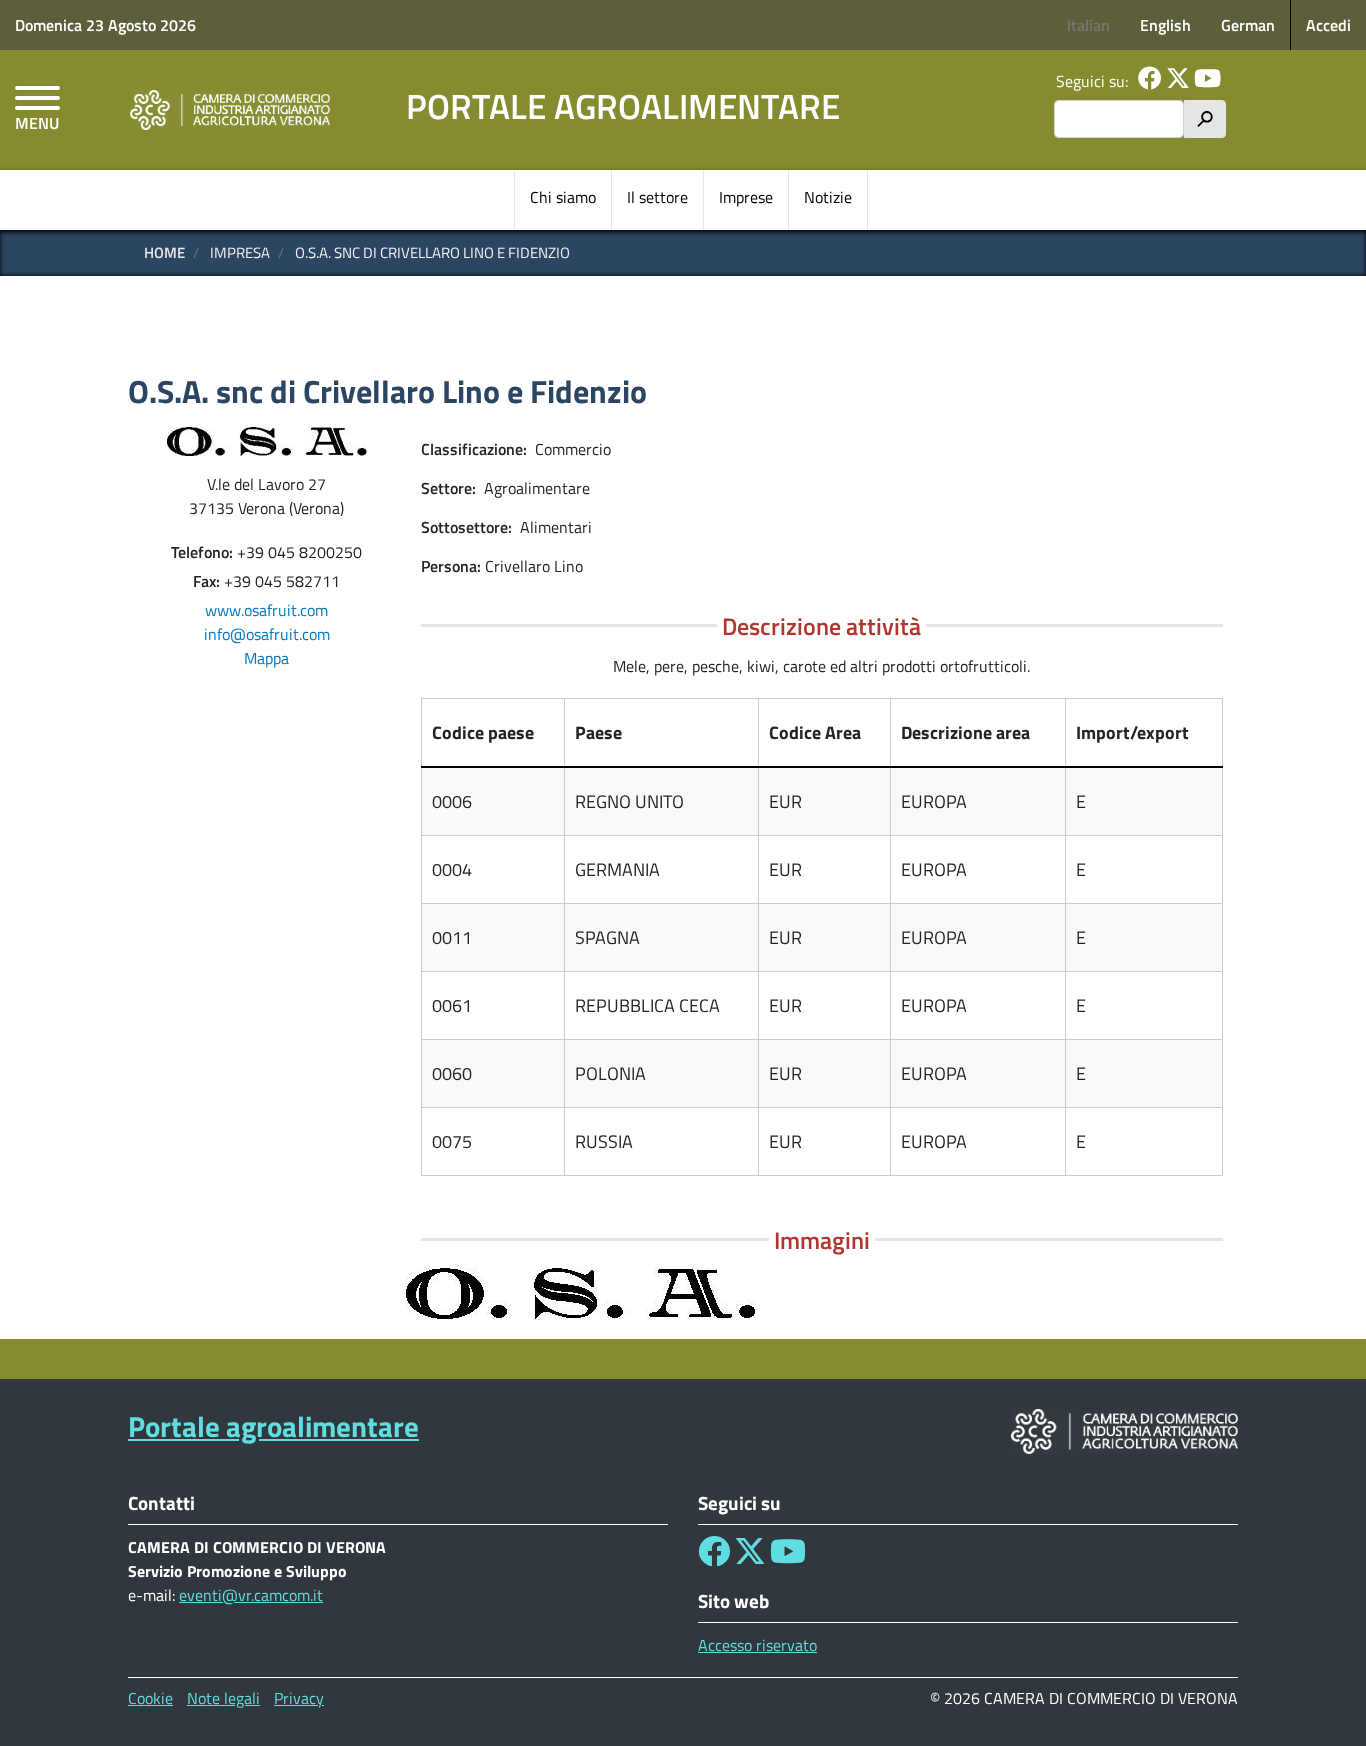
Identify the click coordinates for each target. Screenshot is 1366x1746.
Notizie (828, 197)
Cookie (150, 1698)
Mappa (266, 658)
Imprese (746, 197)
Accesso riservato (757, 1645)
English (1165, 25)
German (1248, 25)
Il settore (657, 197)
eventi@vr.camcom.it (251, 1595)
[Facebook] (1150, 81)
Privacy (299, 1698)
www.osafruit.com (266, 610)
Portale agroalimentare (623, 106)
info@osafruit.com (267, 634)
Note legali (223, 1698)
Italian (1088, 25)
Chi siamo (563, 197)
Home (164, 252)
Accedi (1328, 25)
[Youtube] (1207, 81)
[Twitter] (1178, 81)
